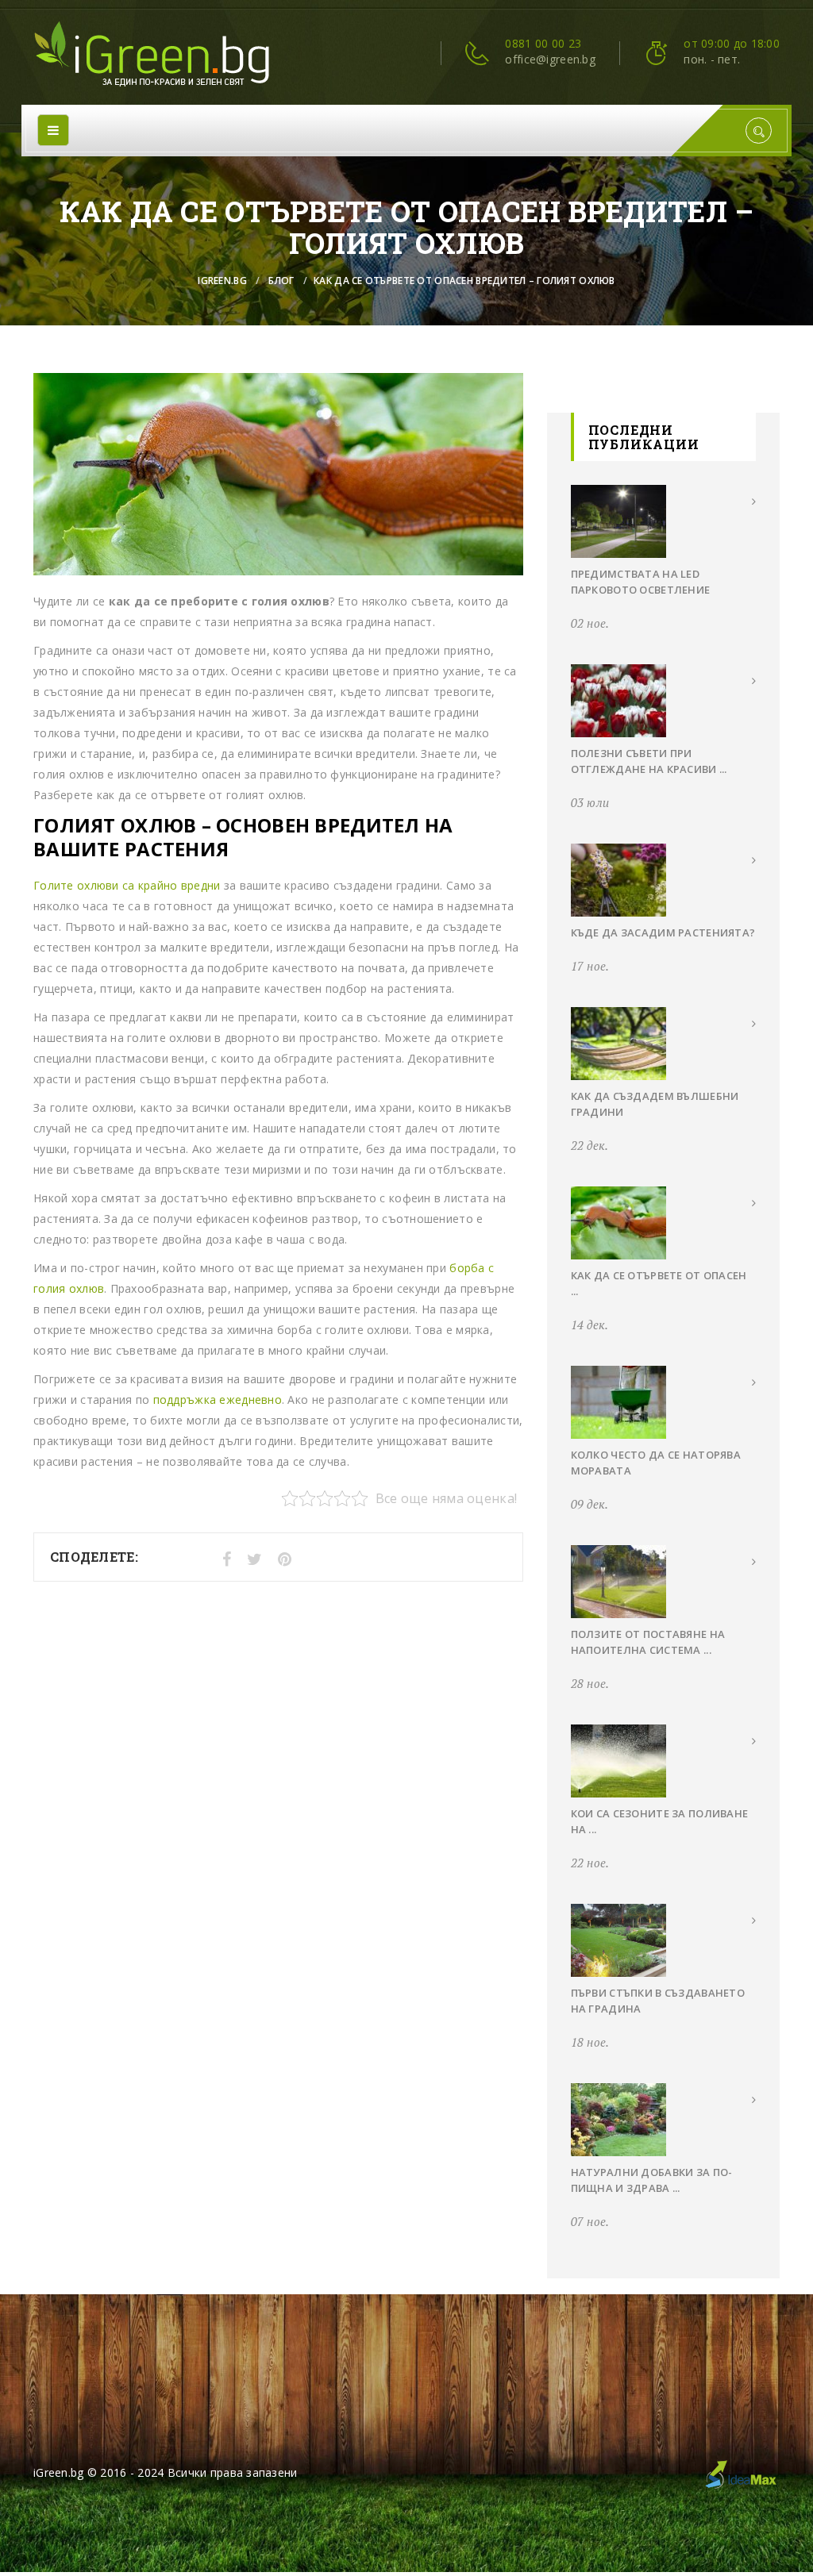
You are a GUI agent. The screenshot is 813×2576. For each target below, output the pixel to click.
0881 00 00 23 (543, 43)
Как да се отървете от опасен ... (659, 1283)
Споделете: (94, 1557)
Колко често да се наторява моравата (656, 1463)
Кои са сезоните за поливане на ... (660, 1821)
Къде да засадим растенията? (663, 932)
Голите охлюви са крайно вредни (127, 885)
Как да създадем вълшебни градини (655, 1104)
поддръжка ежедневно (218, 1399)
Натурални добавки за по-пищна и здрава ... (652, 2180)
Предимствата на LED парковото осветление (641, 582)
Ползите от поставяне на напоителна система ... (648, 1642)
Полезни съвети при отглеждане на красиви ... (649, 761)
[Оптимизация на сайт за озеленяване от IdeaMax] (740, 2472)
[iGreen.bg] (152, 54)
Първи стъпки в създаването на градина (658, 2001)
